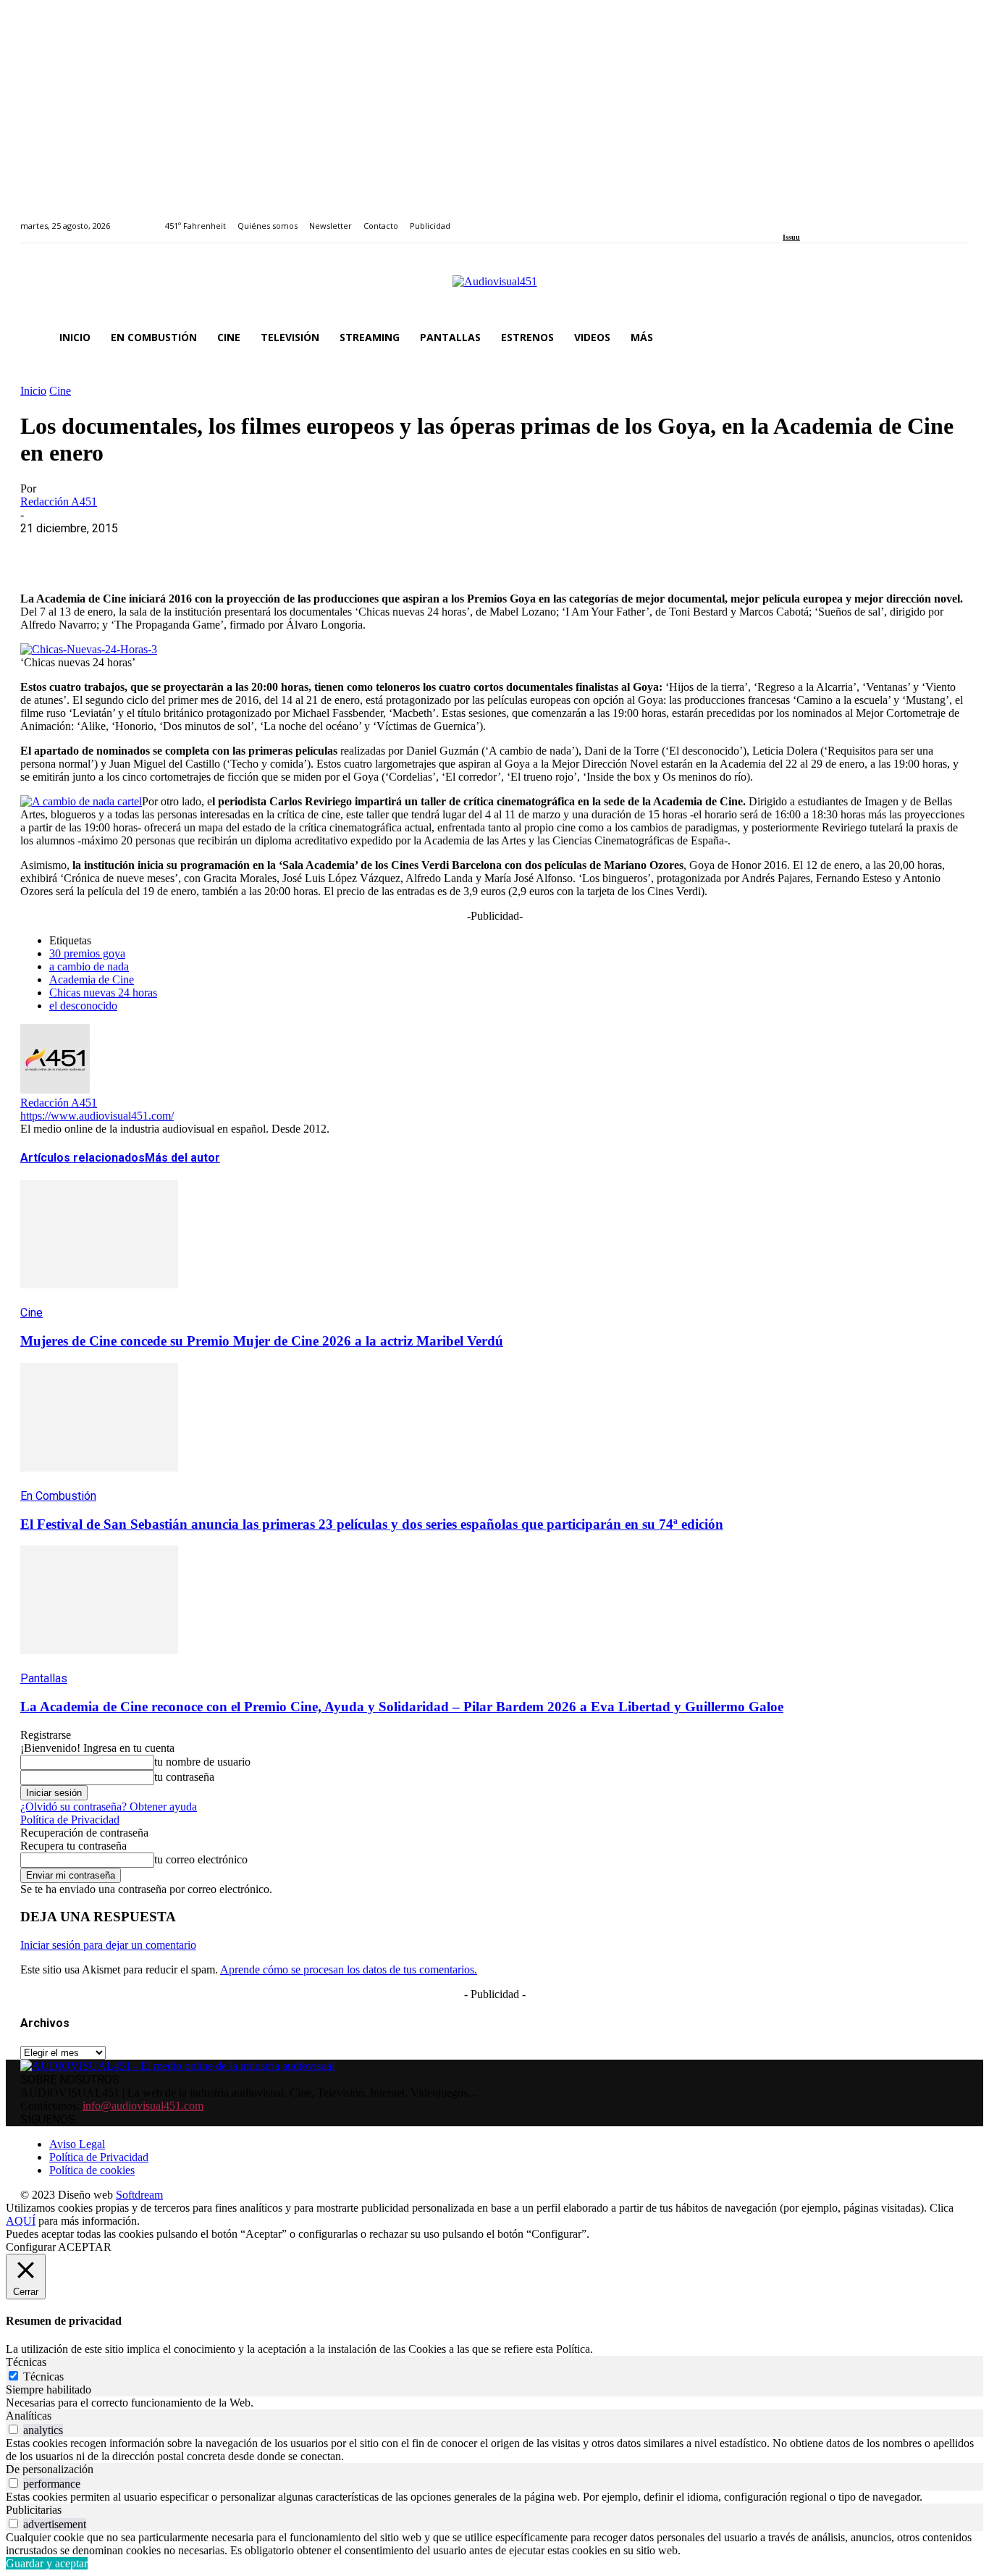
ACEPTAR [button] (85, 2247)
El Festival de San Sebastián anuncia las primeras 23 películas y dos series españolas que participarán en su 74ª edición (372, 1524)
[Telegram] (304, 550)
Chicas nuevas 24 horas (103, 993)
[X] (96, 550)
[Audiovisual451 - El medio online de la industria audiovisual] (494, 289)
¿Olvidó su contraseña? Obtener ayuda (109, 1807)
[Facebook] (787, 218)
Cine (60, 391)
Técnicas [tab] (26, 2362)
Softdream (139, 2195)
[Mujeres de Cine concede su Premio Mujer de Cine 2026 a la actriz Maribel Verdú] (99, 1299)
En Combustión (58, 1496)
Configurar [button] (31, 2247)
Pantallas (44, 1678)
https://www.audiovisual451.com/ (97, 1116)
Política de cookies (92, 2170)
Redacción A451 (59, 502)
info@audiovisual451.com (143, 2106)
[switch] (13, 2429)
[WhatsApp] (148, 550)
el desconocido (83, 1006)
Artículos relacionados (83, 1158)
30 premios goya (87, 953)
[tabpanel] (494, 2403)
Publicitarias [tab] (34, 2510)
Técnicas (43, 2376)
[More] (357, 550)
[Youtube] (853, 218)
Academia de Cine (92, 979)
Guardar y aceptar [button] (47, 2563)
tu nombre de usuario (202, 1762)
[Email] (253, 550)
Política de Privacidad (70, 1820)
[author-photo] (55, 1090)
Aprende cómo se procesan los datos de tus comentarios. (349, 1969)
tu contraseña (184, 1777)
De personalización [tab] (50, 2469)
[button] (951, 337)
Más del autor (182, 1158)
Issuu (791, 237)
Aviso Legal (77, 2144)
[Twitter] (837, 218)
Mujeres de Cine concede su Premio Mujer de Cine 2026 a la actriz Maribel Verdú (262, 1341)
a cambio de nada (89, 966)
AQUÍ (21, 2221)
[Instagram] (804, 218)
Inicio (33, 391)
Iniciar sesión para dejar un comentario (108, 1945)
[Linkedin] (821, 218)
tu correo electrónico (201, 1859)
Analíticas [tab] (29, 2416)
